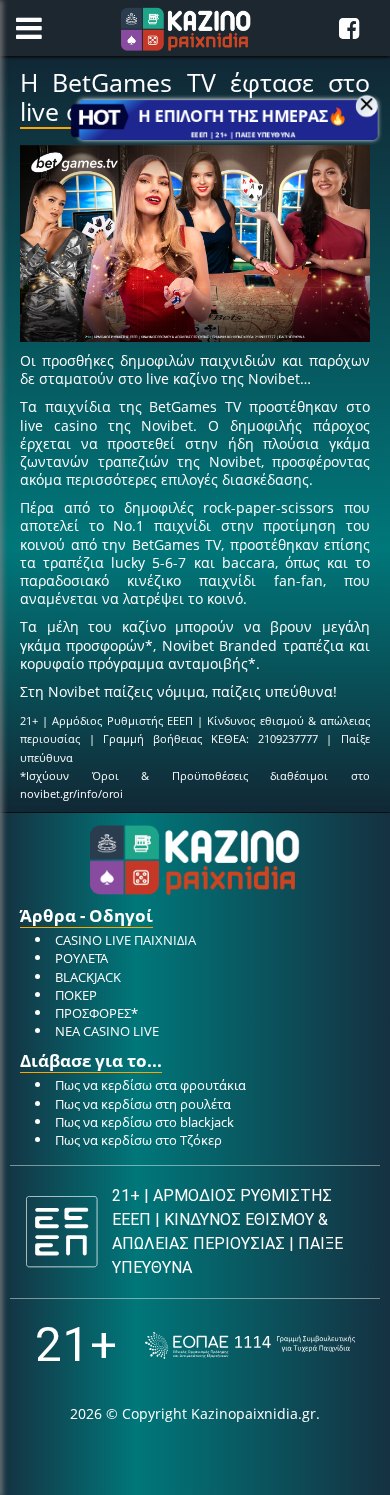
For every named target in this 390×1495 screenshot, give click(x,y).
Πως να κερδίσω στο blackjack (144, 1122)
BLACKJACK (88, 977)
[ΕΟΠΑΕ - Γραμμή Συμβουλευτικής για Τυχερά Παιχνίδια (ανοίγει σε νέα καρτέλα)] (250, 1345)
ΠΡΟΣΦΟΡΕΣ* (96, 1013)
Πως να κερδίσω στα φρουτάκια (150, 1085)
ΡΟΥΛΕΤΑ (81, 958)
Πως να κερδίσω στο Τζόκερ (138, 1140)
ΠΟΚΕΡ (76, 995)
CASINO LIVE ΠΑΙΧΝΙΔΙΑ (125, 940)
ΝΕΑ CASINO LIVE (107, 1031)
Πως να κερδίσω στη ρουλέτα (143, 1104)
